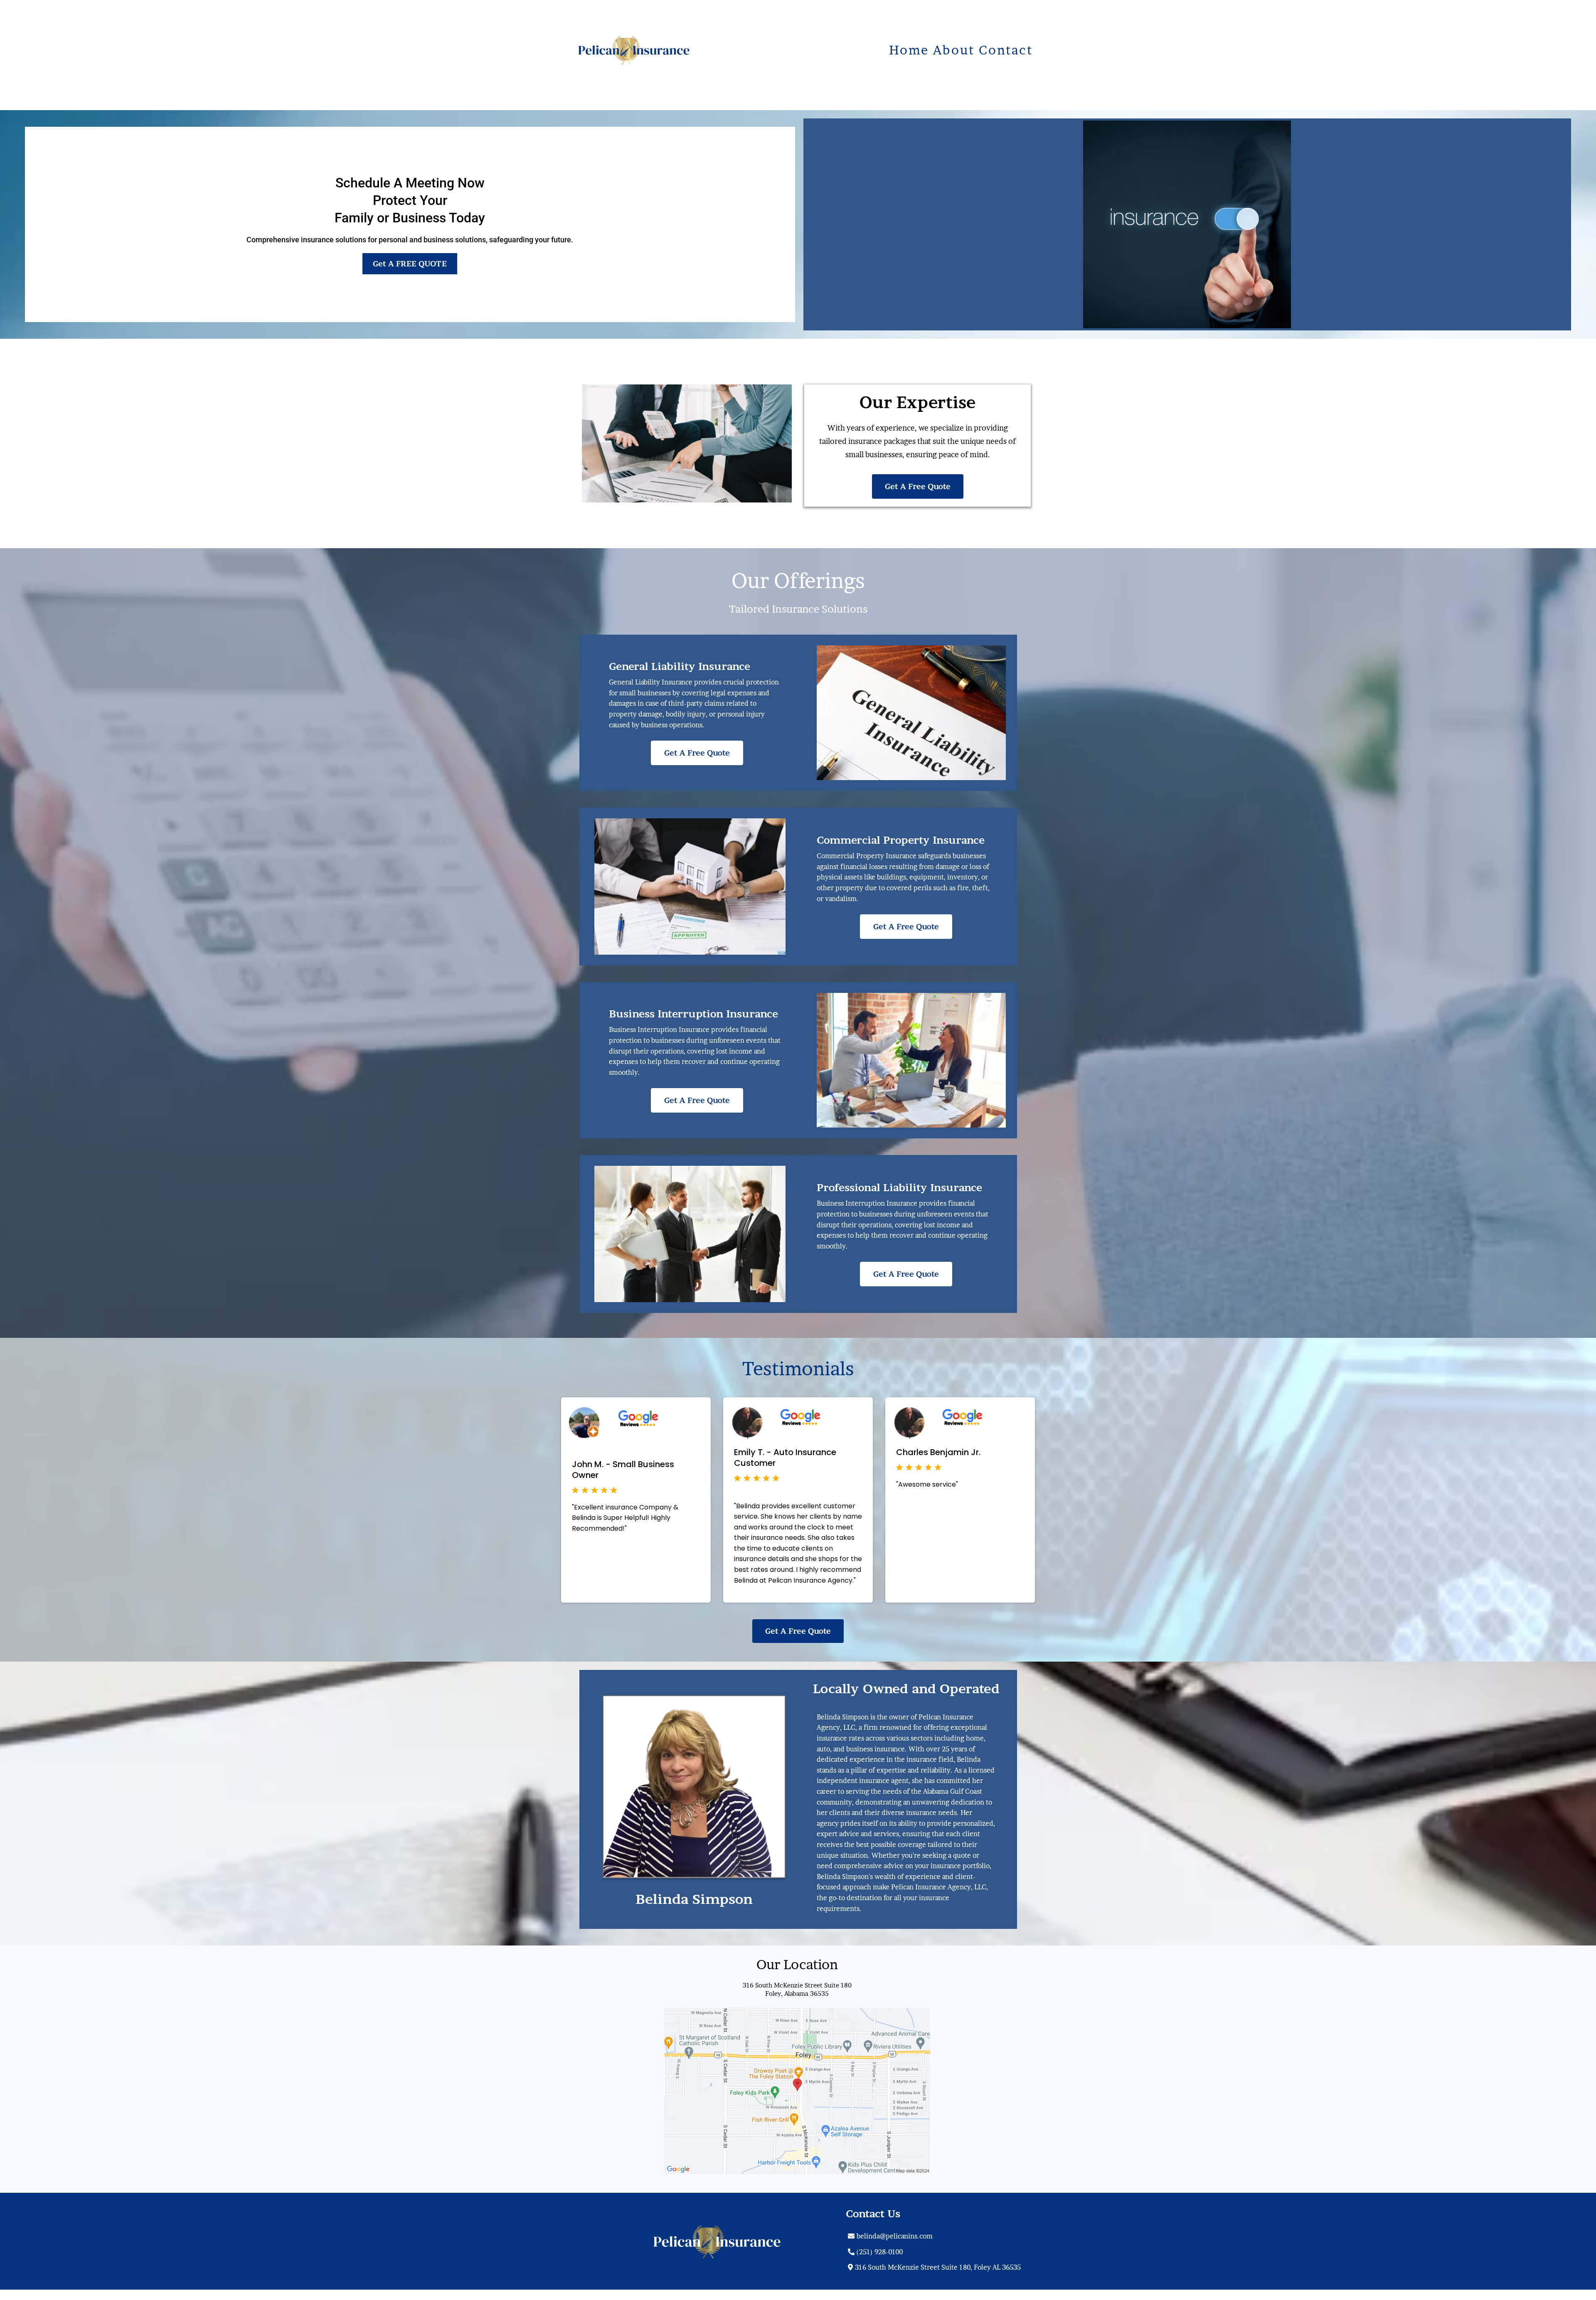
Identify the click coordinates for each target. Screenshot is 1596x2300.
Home (909, 50)
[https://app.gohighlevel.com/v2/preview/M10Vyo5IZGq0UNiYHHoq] (676, 2241)
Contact (1006, 50)
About (954, 50)
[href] (797, 2091)
